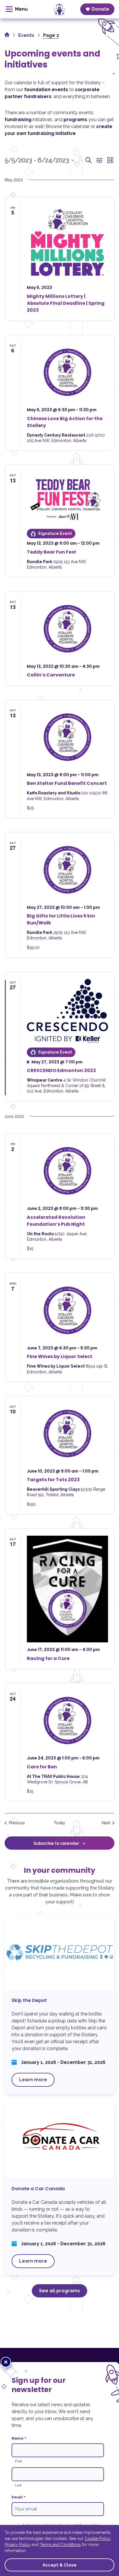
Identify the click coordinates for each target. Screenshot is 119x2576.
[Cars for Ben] (67, 1721)
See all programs (59, 2291)
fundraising (18, 120)
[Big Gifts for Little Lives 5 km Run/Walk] (67, 870)
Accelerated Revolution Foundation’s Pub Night (56, 1221)
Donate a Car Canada (59, 2189)
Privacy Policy (18, 2545)
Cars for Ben (42, 1767)
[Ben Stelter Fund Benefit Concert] (67, 737)
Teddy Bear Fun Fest (52, 552)
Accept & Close (59, 2565)
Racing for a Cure (48, 1658)
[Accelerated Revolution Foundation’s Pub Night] (67, 1171)
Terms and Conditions (60, 2545)
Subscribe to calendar (56, 1843)
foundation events (46, 90)
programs (75, 120)
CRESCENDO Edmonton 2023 (61, 1070)
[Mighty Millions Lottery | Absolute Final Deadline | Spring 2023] (67, 242)
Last (18, 2485)
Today (59, 1823)
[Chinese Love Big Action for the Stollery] (67, 372)
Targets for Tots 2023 (53, 1480)
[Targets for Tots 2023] (67, 1433)
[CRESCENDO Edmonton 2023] (67, 1011)
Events (26, 35)
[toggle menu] (17, 9)
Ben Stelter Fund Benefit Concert (67, 783)
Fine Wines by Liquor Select (60, 1356)
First (18, 2461)
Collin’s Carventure (51, 675)
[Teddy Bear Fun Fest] (67, 498)
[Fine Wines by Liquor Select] (67, 1310)
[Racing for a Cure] (67, 1589)
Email (18, 2497)
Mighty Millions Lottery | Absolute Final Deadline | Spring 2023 (66, 303)
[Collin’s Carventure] (67, 629)
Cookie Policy (97, 2539)
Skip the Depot (59, 2004)
